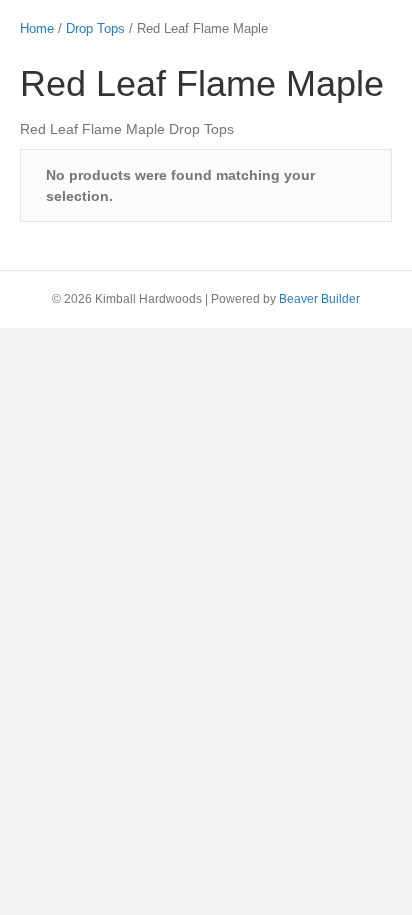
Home (37, 28)
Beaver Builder (319, 299)
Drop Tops (95, 28)
